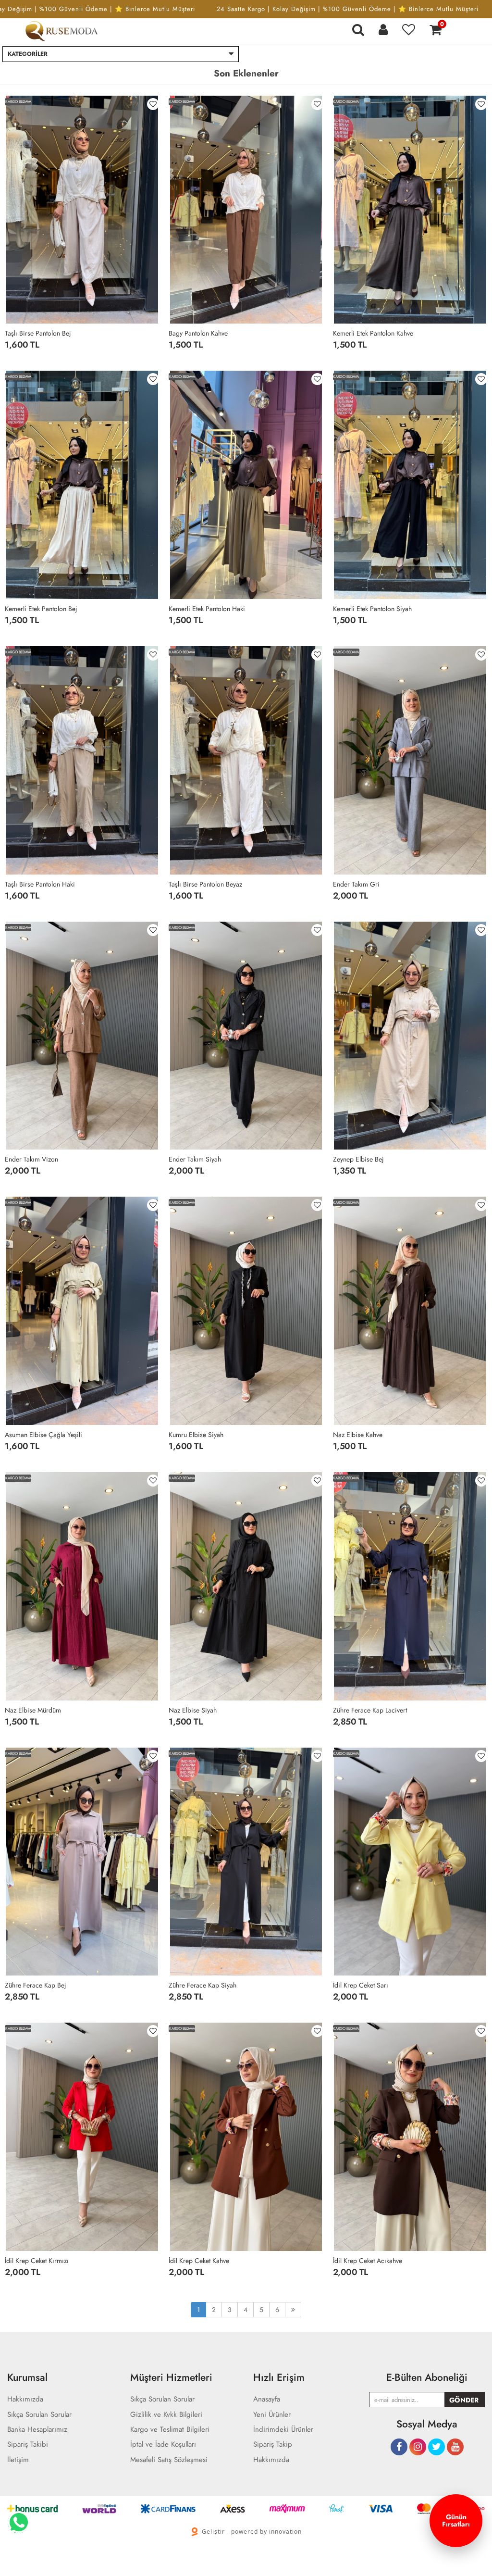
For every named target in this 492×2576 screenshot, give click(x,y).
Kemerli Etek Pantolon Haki (207, 609)
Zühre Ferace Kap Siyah (203, 1985)
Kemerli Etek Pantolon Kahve (373, 333)
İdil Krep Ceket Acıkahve (368, 2261)
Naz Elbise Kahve (358, 1435)
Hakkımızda (271, 2460)
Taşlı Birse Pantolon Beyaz (205, 884)
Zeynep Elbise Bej (358, 1159)
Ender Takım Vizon (31, 1159)
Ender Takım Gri (356, 884)
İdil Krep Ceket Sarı (361, 1985)
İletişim (18, 2460)
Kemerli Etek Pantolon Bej (41, 609)
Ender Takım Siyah (195, 1159)
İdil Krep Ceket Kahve (199, 2261)
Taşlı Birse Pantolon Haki (40, 884)
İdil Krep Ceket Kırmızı (37, 2261)
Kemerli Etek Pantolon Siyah (372, 609)
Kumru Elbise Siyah (196, 1435)
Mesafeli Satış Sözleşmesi (169, 2460)
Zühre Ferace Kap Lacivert (370, 1710)
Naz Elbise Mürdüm (33, 1710)
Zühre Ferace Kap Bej (36, 1985)
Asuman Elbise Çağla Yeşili (43, 1435)
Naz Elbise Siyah (193, 1710)
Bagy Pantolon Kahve (198, 333)
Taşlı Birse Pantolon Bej (38, 333)
